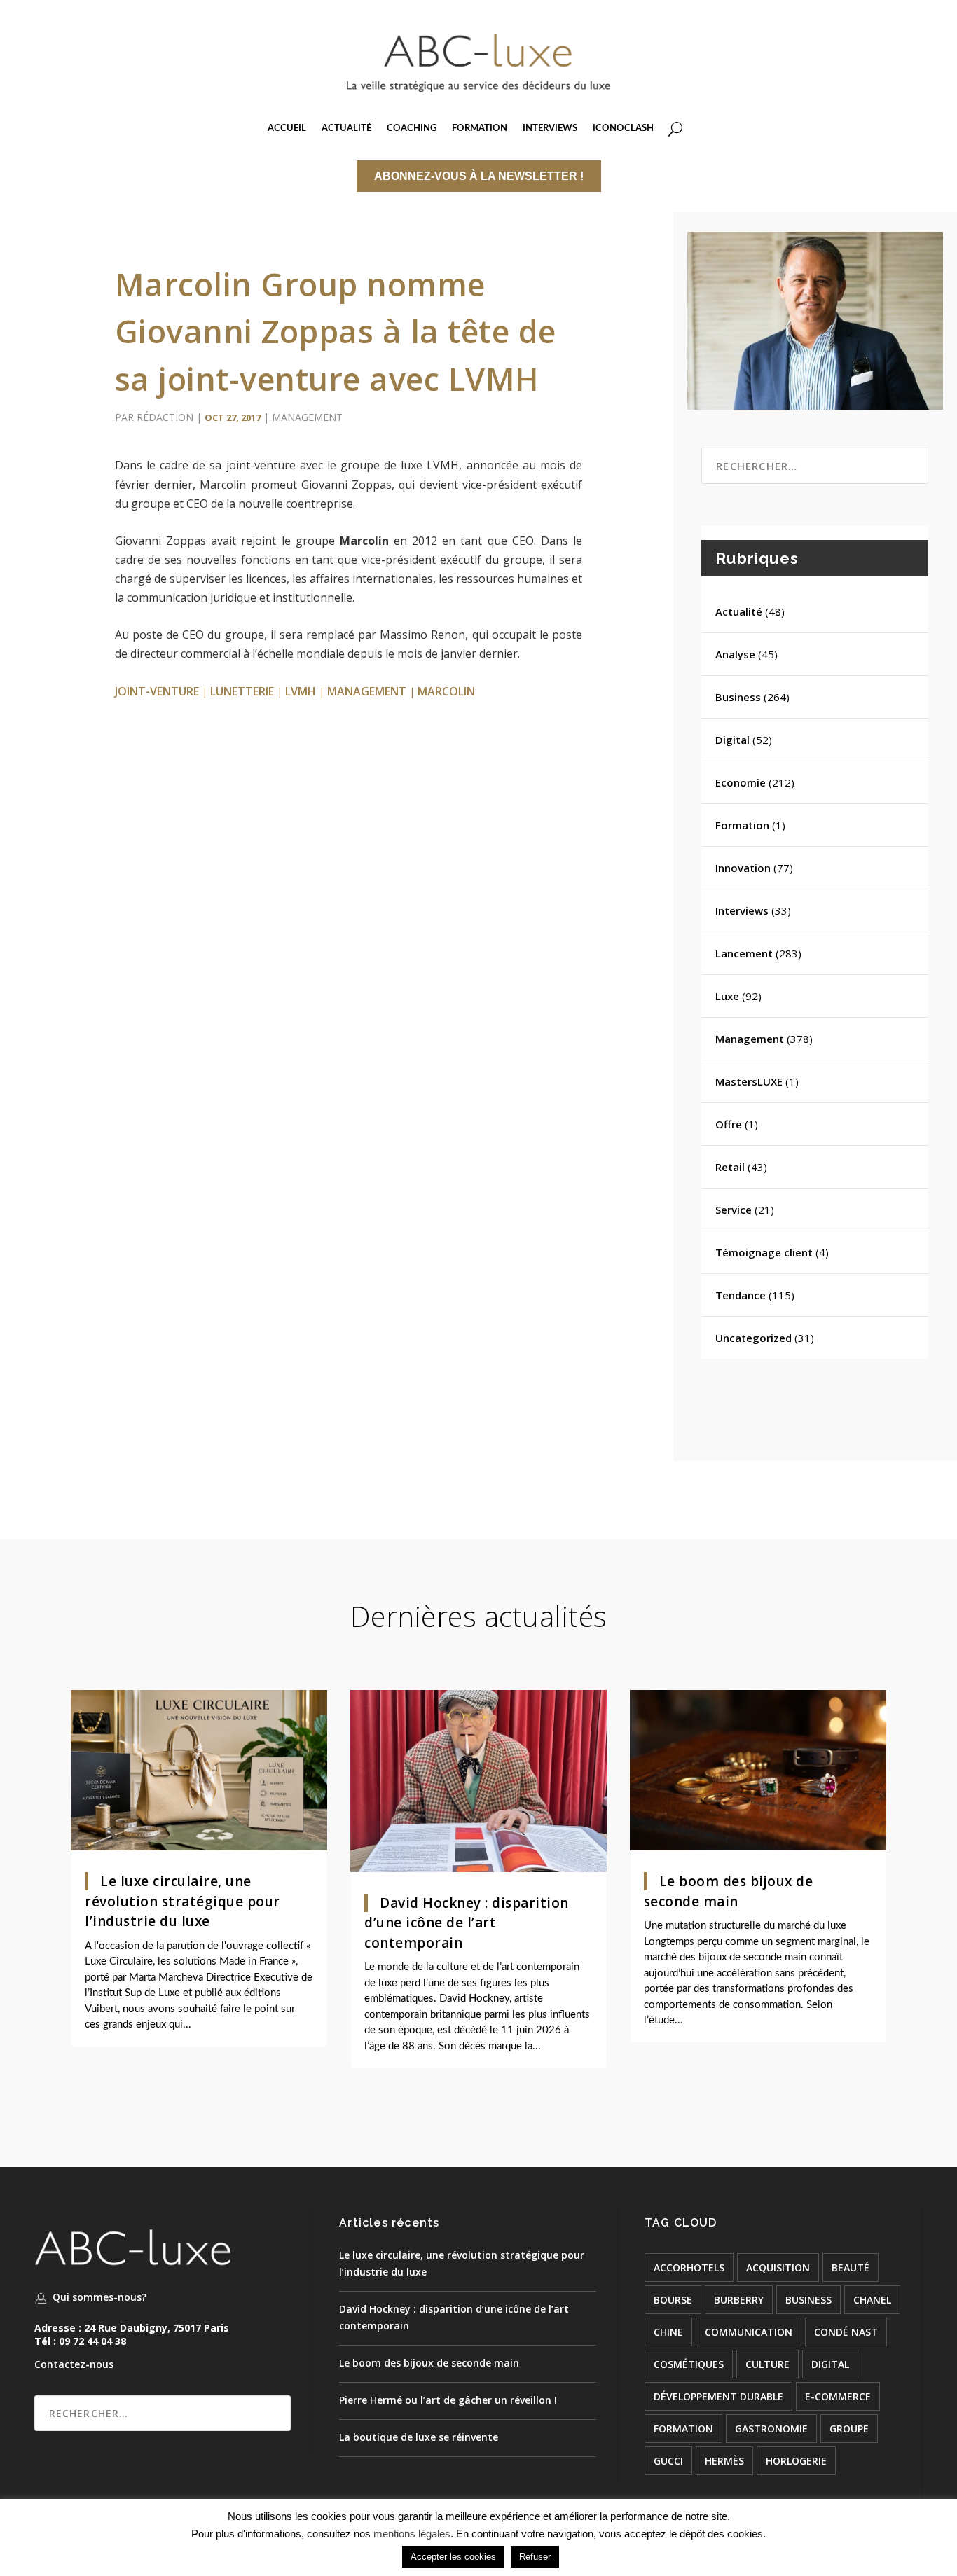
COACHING (412, 129)
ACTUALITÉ (346, 129)
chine (668, 2332)
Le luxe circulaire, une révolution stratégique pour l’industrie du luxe (183, 1901)
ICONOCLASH (623, 129)
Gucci (668, 2461)
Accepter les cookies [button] (453, 2557)
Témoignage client (764, 1252)
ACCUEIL (287, 129)
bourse (673, 2300)
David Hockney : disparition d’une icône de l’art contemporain (467, 1923)
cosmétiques (689, 2364)
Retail (730, 1167)
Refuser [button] (535, 2557)
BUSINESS (808, 2300)
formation (683, 2429)
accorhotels (689, 2267)
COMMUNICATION (749, 2332)
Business (738, 697)
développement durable (718, 2396)
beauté (851, 2267)
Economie (741, 782)
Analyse (735, 654)
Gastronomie (771, 2429)
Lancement (744, 953)
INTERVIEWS (550, 129)
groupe (849, 2429)
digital (830, 2364)
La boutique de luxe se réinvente (419, 2437)
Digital (732, 740)
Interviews (742, 910)
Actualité (739, 611)
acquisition (778, 2267)
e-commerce (838, 2396)
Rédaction (165, 417)
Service (734, 1210)
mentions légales (412, 2534)
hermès (724, 2461)
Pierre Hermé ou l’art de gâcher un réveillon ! (448, 2400)
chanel (872, 2300)
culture (767, 2364)
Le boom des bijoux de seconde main (429, 2363)
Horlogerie (796, 2461)
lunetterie (242, 691)
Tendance (741, 1295)
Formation (742, 825)
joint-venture (157, 691)
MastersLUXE (749, 1081)
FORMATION (480, 129)
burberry (739, 2300)
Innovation (743, 868)
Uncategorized (753, 1338)
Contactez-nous (74, 2364)
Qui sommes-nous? (99, 2297)
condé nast (846, 2332)
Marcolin (446, 691)
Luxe (727, 996)
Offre (729, 1124)
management (367, 691)
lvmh (301, 691)
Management (307, 417)
